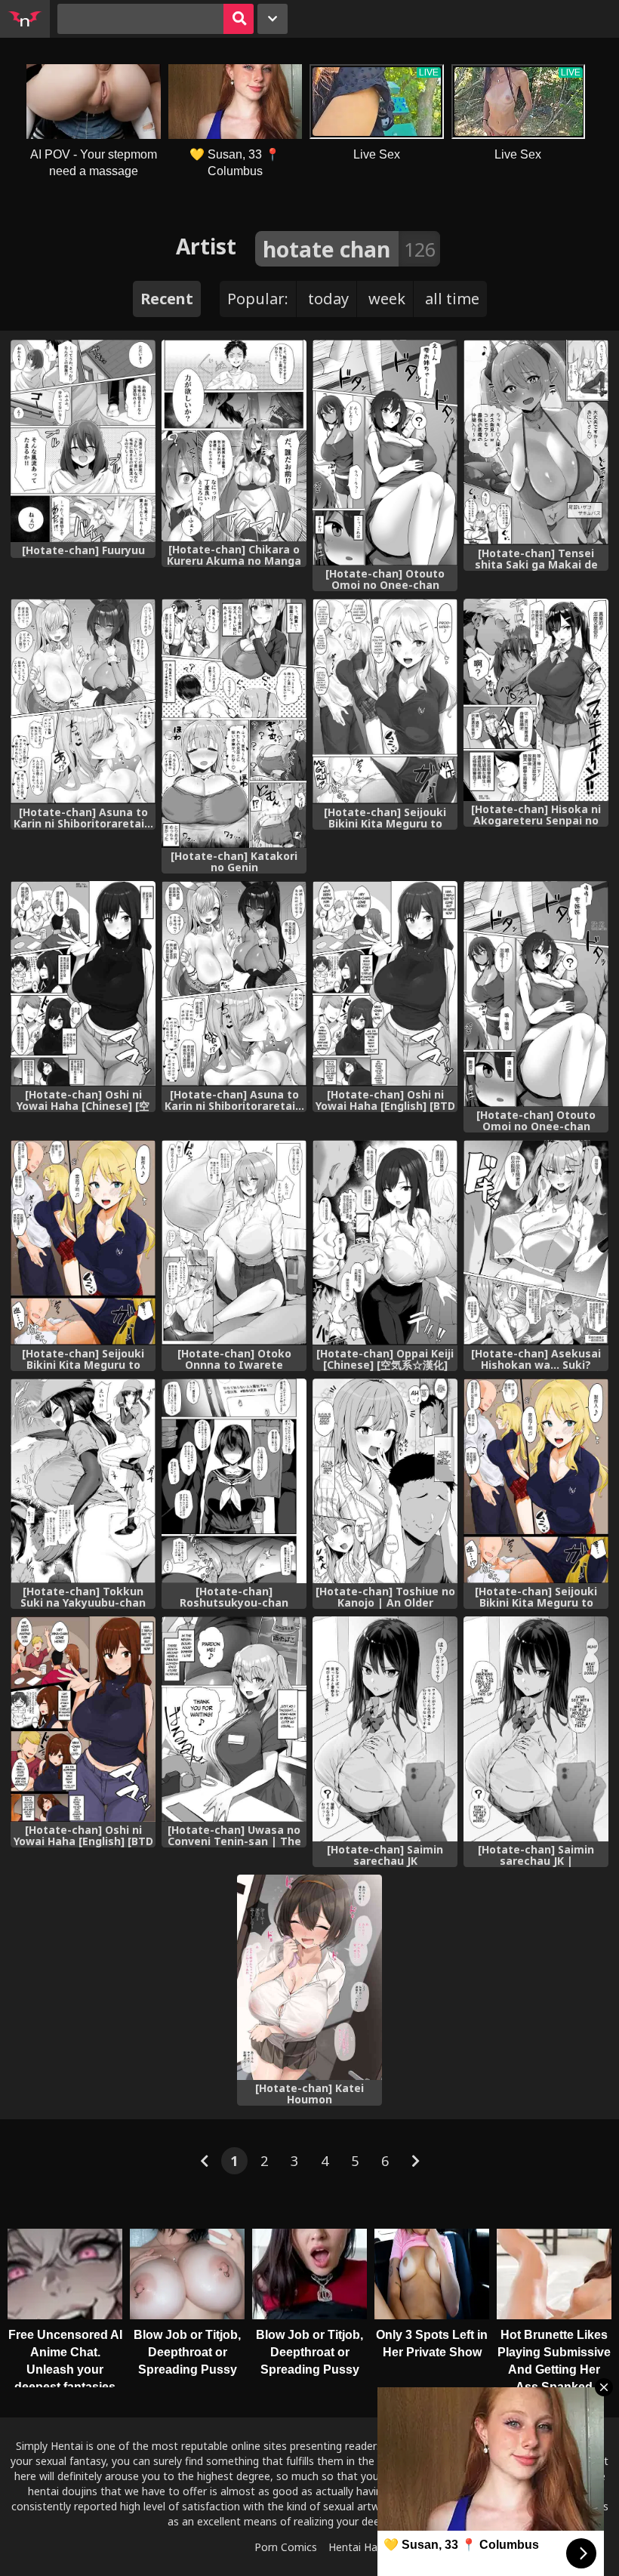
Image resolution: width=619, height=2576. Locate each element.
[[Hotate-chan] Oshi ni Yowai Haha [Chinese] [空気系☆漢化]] (83, 984)
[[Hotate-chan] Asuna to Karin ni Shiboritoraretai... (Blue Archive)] (83, 701)
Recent (167, 299)
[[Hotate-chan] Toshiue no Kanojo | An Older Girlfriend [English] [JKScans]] (385, 1481)
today (328, 299)
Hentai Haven (362, 2547)
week (387, 299)
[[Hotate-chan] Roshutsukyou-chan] (234, 1481)
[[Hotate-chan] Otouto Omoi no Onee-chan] (385, 453)
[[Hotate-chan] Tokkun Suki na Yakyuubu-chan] (83, 1481)
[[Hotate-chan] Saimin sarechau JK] (385, 1729)
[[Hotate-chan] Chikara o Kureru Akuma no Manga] (234, 441)
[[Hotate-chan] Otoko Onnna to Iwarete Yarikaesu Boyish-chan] (234, 1243)
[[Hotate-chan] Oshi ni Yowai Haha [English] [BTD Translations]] (385, 984)
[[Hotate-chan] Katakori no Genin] (234, 723)
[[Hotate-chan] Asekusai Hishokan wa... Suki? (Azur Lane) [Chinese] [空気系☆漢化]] (536, 1243)
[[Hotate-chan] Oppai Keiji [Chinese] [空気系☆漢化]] (385, 1243)
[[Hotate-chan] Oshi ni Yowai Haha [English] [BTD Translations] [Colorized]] (83, 1719)
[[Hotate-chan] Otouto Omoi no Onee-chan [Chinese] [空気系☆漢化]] (536, 994)
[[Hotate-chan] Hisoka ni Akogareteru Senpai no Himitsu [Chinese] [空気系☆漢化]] (536, 700)
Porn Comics (286, 2547)
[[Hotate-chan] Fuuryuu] (83, 441)
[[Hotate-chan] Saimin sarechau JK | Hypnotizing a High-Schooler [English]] (536, 1729)
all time (452, 299)
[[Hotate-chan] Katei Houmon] (309, 1977)
